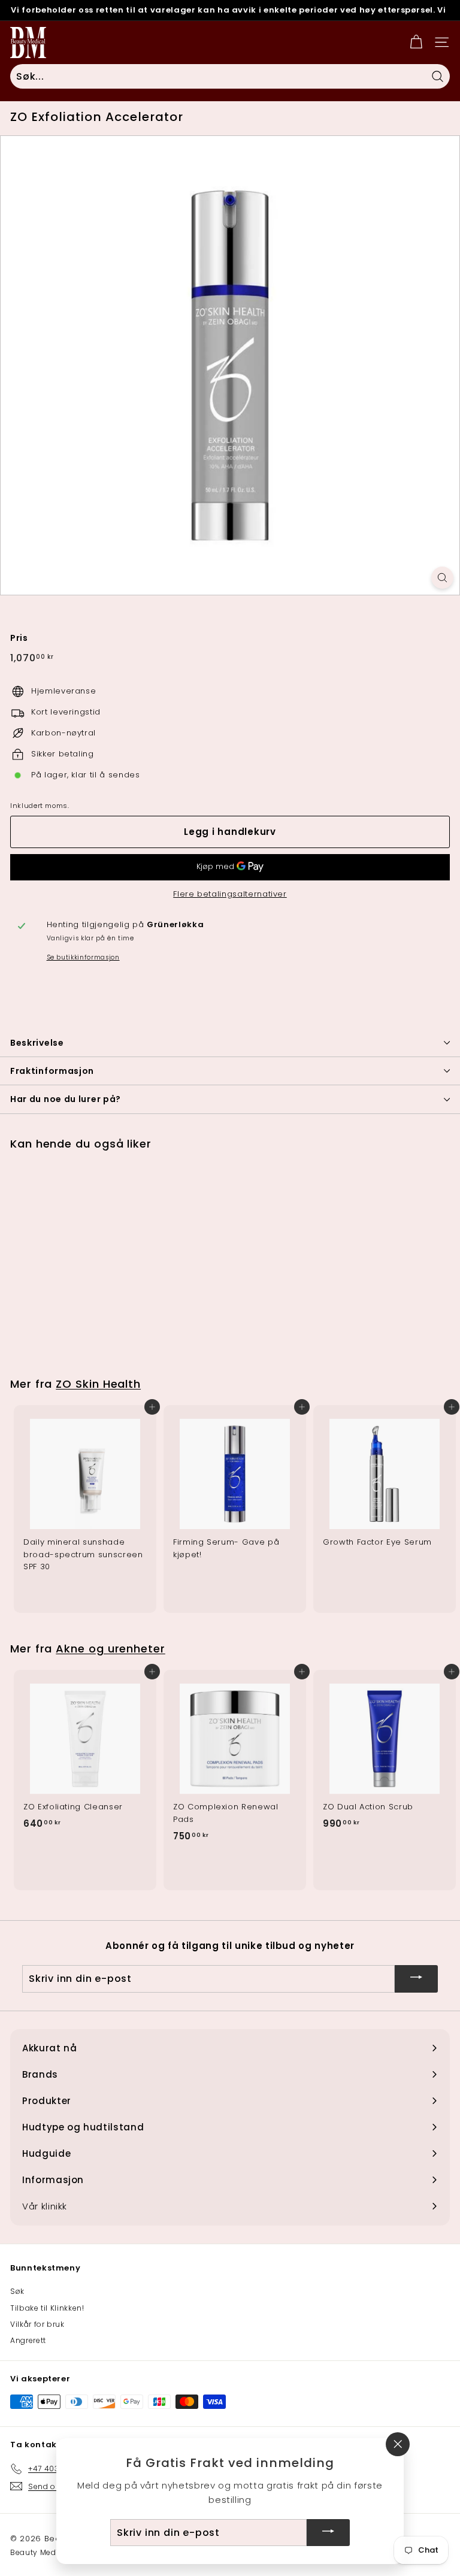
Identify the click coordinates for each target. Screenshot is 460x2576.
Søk (17, 2291)
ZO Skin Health (98, 1384)
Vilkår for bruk (37, 2324)
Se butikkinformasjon (83, 957)
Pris (19, 638)
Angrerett (28, 2340)
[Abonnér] (416, 1979)
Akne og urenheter (111, 1649)
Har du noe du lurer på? (66, 1099)
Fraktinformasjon (52, 1071)
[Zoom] (442, 578)
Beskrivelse (37, 1043)
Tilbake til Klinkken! (47, 2308)
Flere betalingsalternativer (230, 894)
